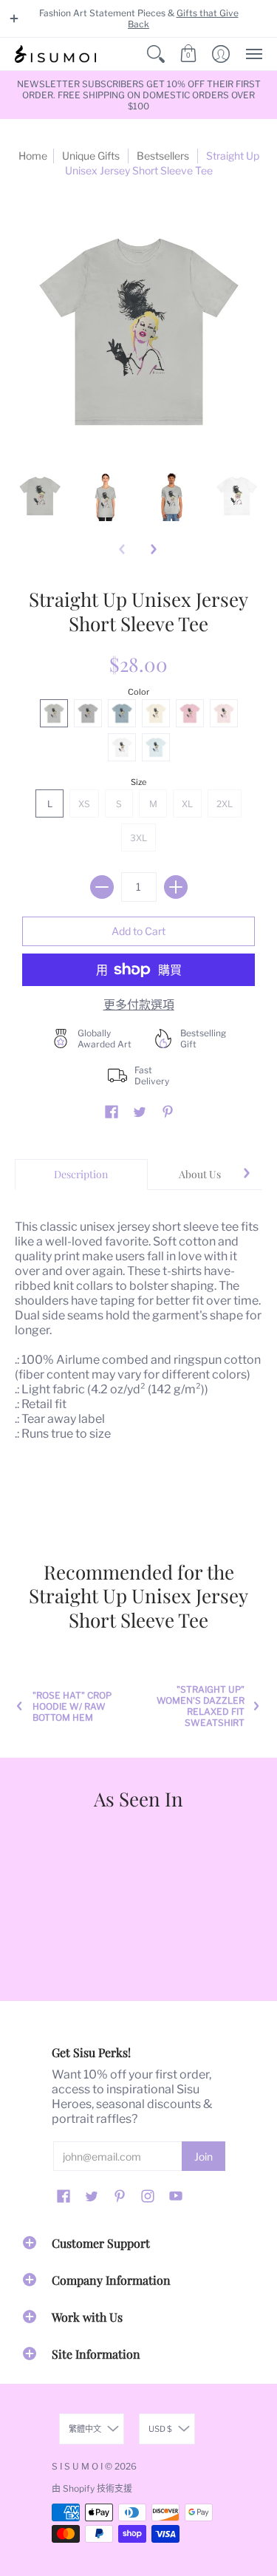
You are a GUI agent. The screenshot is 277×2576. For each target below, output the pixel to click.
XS (84, 804)
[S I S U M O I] (55, 54)
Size (138, 782)
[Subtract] (102, 887)
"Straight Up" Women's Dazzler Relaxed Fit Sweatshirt (201, 1706)
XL (187, 804)
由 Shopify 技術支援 (92, 2488)
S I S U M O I (77, 2466)
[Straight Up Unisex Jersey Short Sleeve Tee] (40, 496)
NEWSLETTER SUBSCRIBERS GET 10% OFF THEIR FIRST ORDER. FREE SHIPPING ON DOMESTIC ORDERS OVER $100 (139, 95)
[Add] (176, 887)
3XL (138, 838)
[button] (14, 18)
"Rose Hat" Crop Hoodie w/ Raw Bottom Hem (72, 1706)
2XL (225, 804)
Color (138, 692)
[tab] (81, 1175)
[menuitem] (156, 54)
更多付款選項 (139, 1005)
